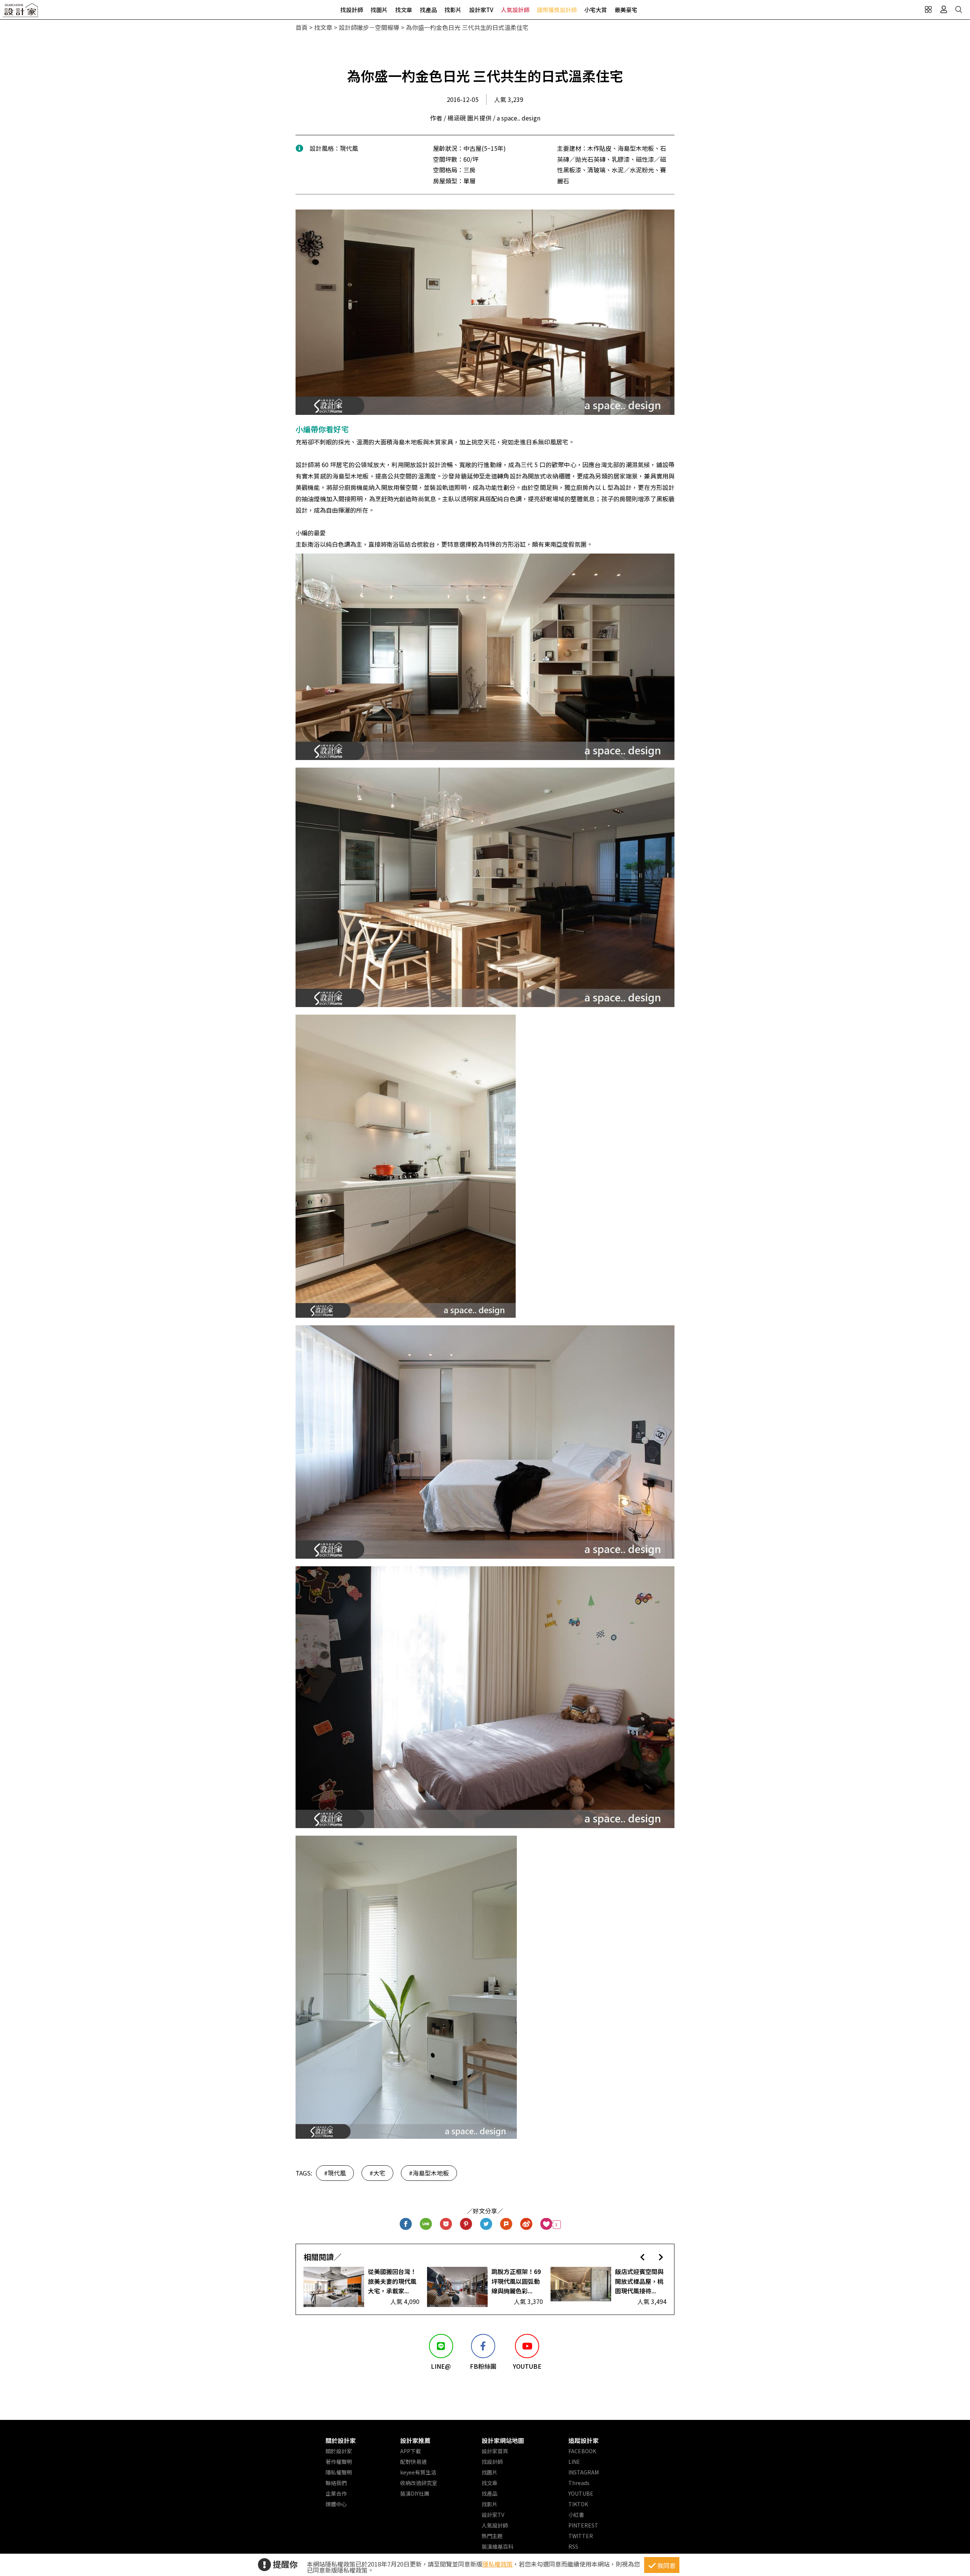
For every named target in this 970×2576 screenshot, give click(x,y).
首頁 (302, 27)
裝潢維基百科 (498, 2546)
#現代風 (335, 2173)
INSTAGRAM (584, 2472)
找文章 (404, 10)
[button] (642, 2257)
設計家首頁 (495, 2451)
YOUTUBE (581, 2493)
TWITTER (581, 2536)
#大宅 (377, 2173)
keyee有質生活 (418, 2472)
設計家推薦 (415, 2440)
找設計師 (352, 10)
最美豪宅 (626, 10)
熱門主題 (492, 2536)
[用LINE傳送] (426, 2225)
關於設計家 (341, 2440)
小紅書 (576, 2515)
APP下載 (411, 2451)
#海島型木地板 (429, 2173)
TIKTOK (578, 2504)
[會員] (943, 9)
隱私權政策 (498, 2564)
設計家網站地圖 (503, 2440)
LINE (574, 2462)
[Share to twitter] (486, 2225)
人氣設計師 (515, 10)
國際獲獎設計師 (557, 10)
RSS (573, 2546)
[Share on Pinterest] (466, 2225)
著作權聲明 (339, 2462)
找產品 (428, 10)
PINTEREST (583, 2525)
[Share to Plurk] (506, 2225)
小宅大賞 (596, 10)
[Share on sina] (526, 2225)
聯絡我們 (336, 2483)
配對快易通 (413, 2462)
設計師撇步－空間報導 (369, 27)
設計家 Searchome (21, 12)
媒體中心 (336, 2504)
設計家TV (481, 10)
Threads (579, 2483)
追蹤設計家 (584, 2440)
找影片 (453, 10)
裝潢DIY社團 (415, 2493)
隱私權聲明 (339, 2472)
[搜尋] (959, 9)
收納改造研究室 (419, 2483)
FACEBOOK (582, 2451)
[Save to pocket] (446, 2225)
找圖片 (379, 10)
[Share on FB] (406, 2225)
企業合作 (336, 2493)
